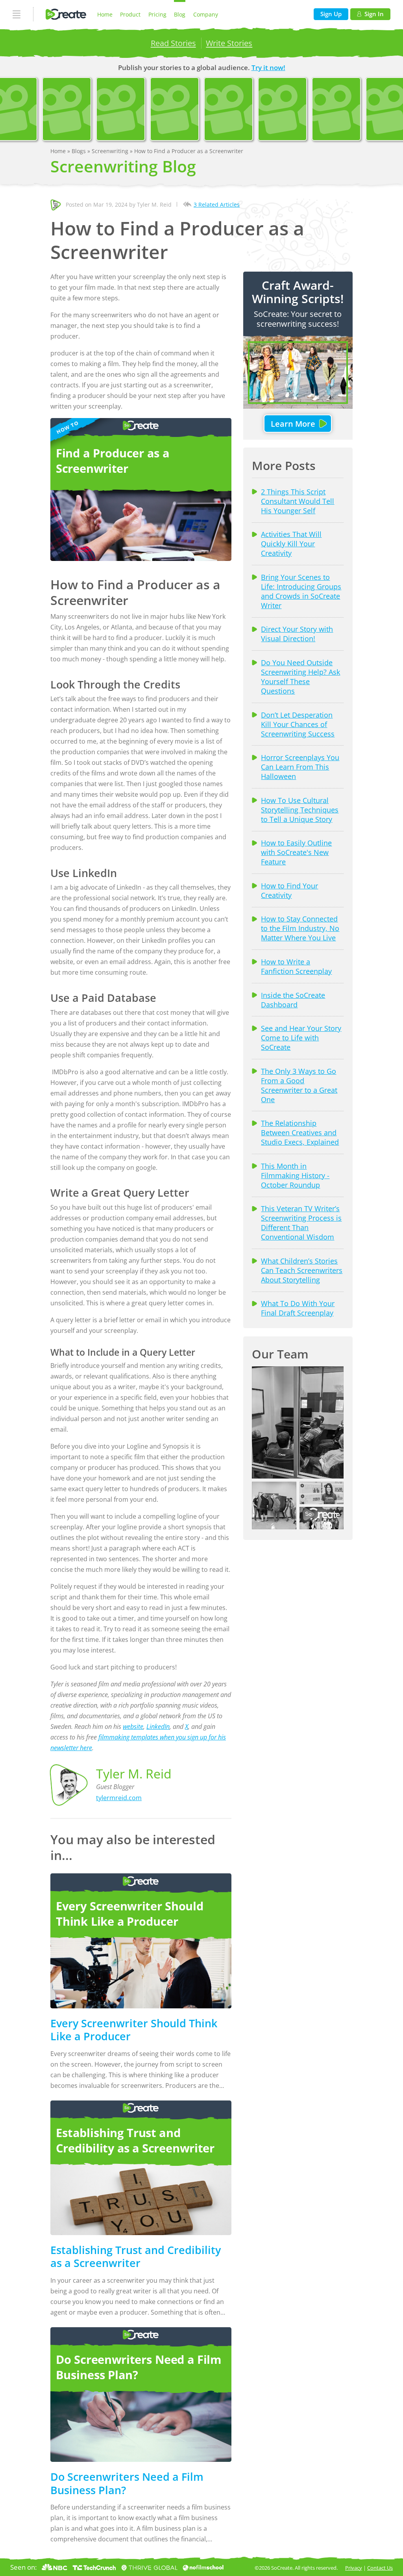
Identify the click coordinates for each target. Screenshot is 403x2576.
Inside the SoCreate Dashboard (293, 1000)
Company (206, 14)
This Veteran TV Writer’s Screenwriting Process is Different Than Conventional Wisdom (301, 1223)
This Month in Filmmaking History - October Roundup (295, 1175)
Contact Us (380, 2568)
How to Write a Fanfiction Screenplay (296, 966)
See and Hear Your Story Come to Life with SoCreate (301, 1038)
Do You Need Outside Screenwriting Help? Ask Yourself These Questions (300, 677)
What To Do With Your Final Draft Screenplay (298, 1308)
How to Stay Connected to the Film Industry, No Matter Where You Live (300, 928)
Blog (180, 14)
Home (105, 14)
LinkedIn (158, 1727)
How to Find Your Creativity (289, 890)
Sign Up (331, 14)
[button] (298, 1423)
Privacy (354, 2568)
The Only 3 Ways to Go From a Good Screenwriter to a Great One (299, 1085)
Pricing (157, 14)
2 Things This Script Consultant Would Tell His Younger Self (298, 501)
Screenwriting (111, 151)
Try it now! (268, 68)
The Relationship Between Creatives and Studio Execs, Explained (300, 1133)
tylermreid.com (119, 1798)
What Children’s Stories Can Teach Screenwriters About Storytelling (302, 1270)
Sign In (374, 14)
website (133, 1727)
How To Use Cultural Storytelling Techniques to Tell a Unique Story (300, 810)
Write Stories (229, 43)
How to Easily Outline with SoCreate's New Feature (296, 852)
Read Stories (173, 43)
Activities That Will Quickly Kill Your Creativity (291, 544)
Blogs (79, 151)
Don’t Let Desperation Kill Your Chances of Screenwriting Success (298, 724)
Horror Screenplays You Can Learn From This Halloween (300, 767)
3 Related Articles (217, 204)
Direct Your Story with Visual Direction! (297, 634)
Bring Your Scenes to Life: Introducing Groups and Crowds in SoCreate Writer (301, 591)
